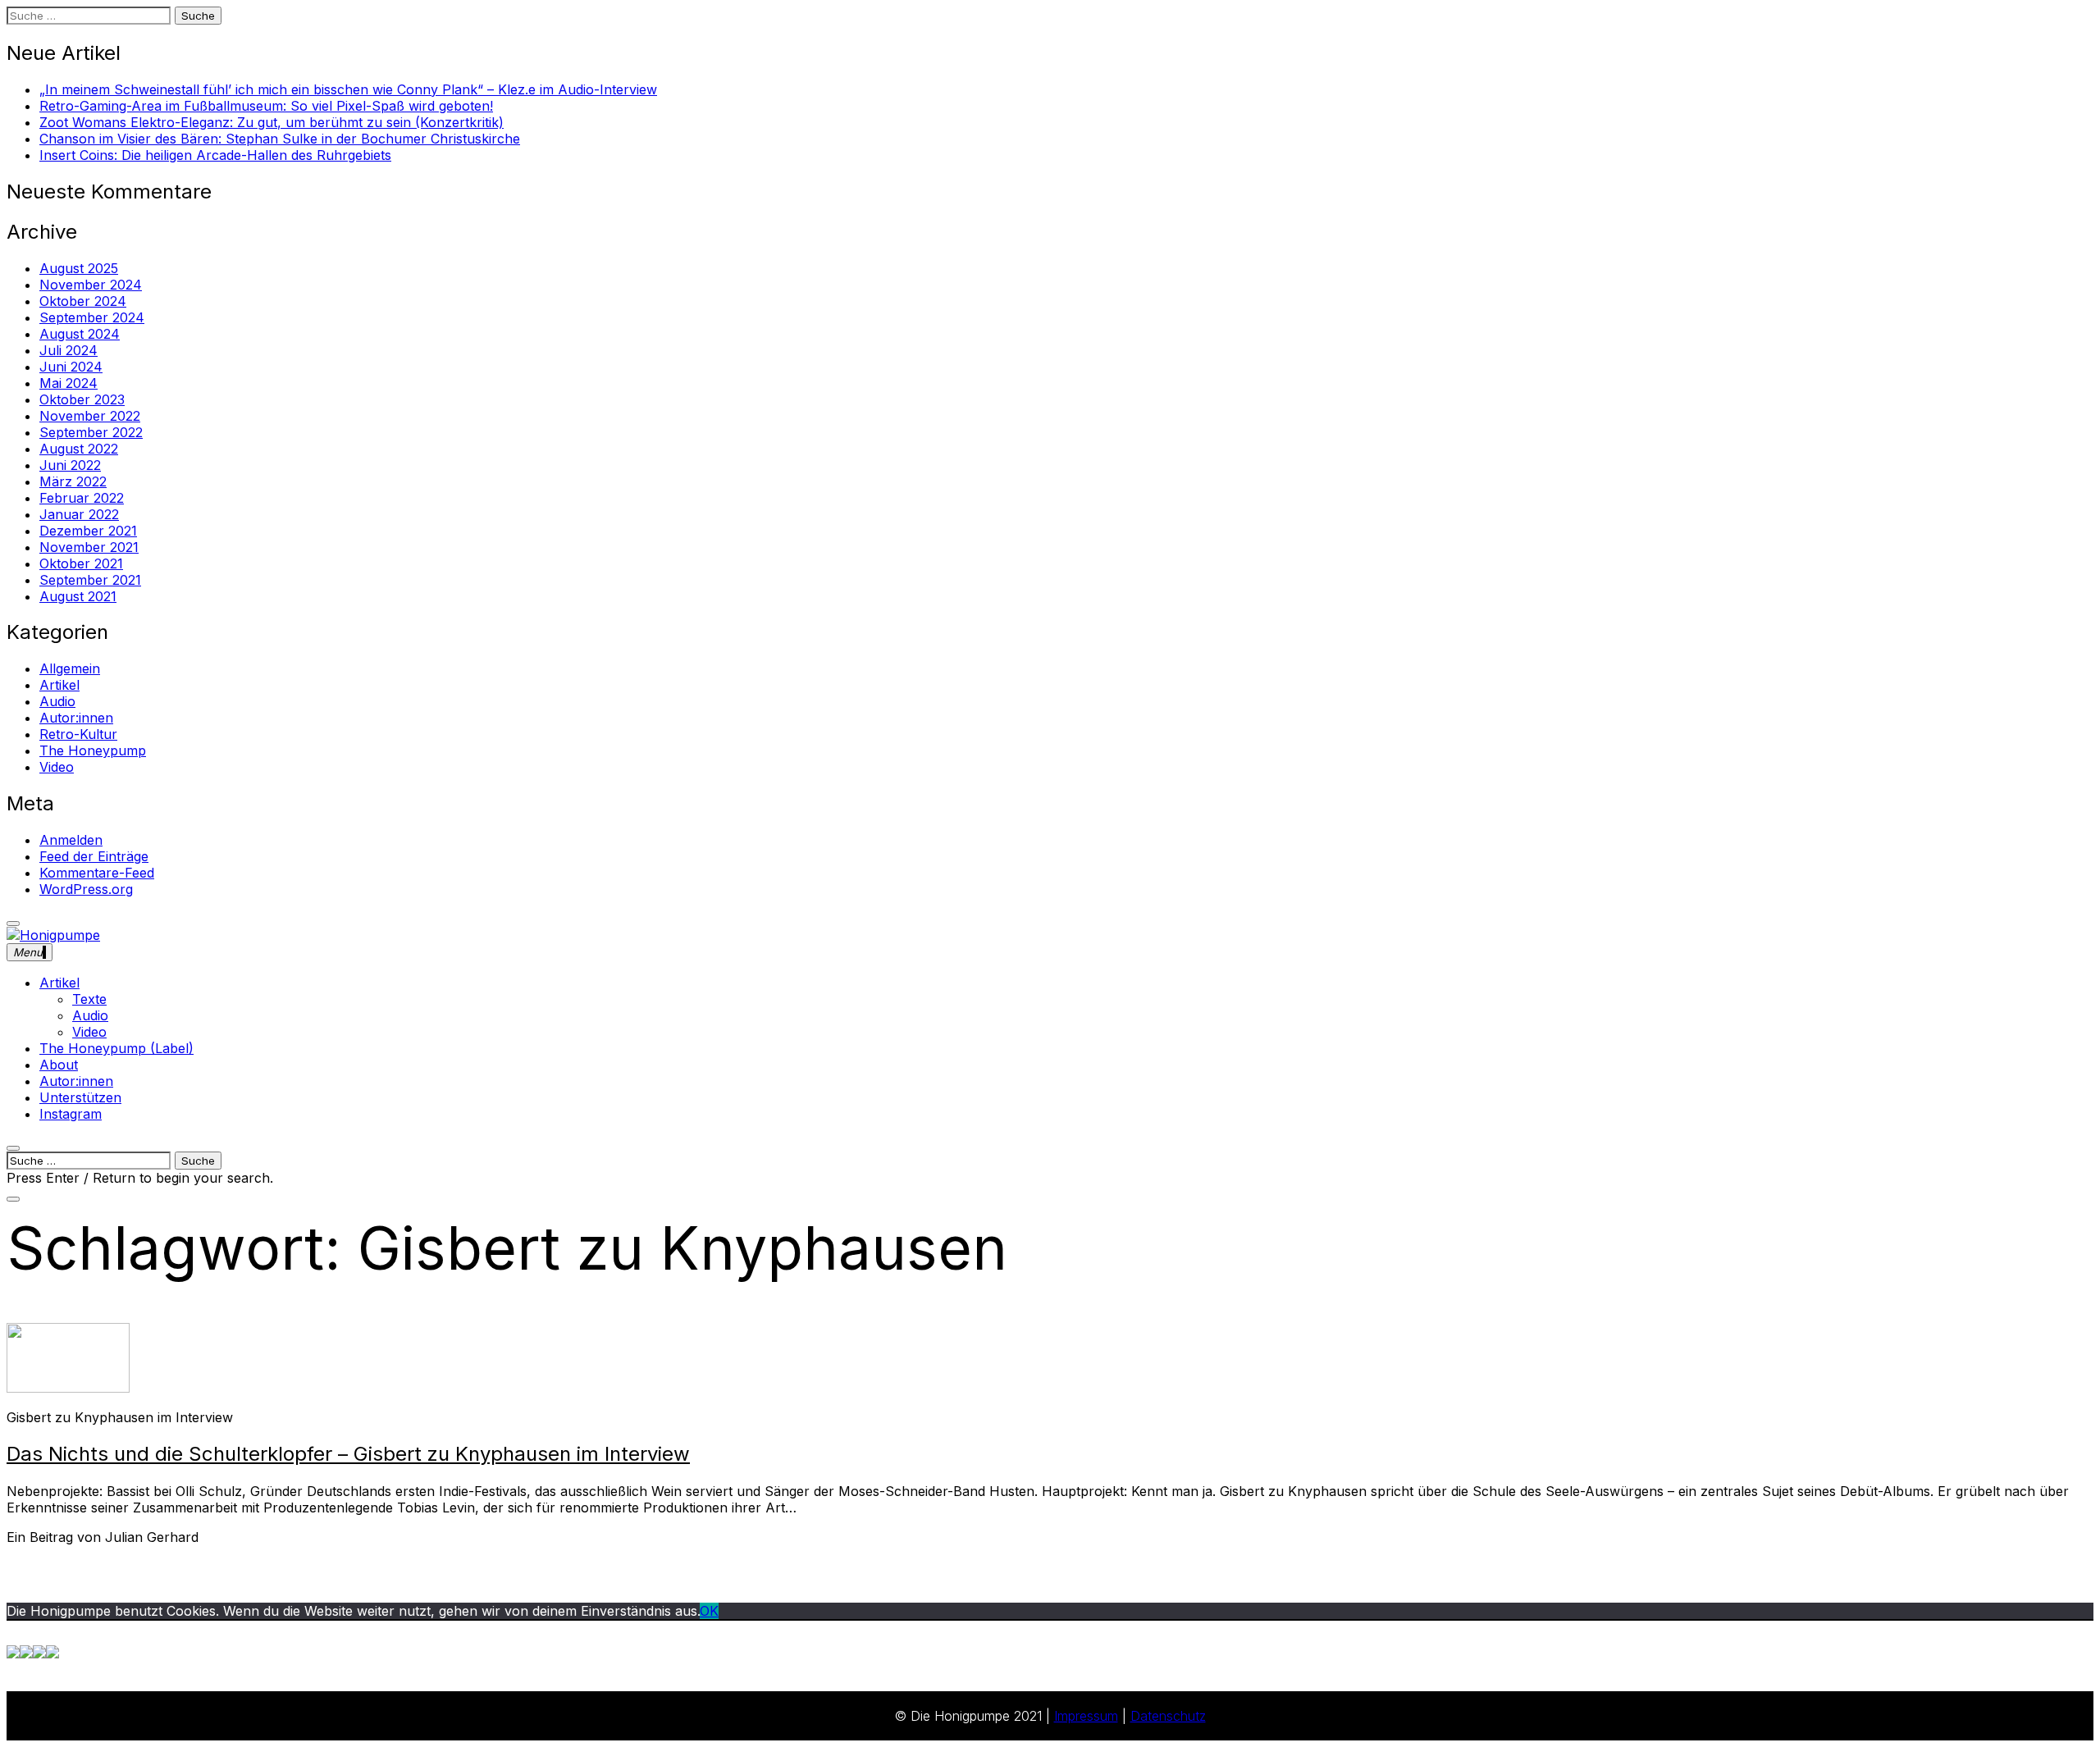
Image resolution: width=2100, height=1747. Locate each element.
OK (709, 1611)
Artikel (59, 685)
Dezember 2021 (88, 531)
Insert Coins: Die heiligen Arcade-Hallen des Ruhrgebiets (215, 155)
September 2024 (92, 317)
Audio (57, 701)
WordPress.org (86, 889)
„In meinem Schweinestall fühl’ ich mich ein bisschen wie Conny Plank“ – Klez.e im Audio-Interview (348, 89)
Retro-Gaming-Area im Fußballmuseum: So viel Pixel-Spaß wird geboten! (266, 106)
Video (57, 767)
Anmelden (71, 840)
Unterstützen (80, 1097)
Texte (89, 999)
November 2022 (90, 416)
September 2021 (90, 580)
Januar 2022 (79, 514)
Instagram (71, 1114)
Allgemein (70, 668)
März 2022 (73, 481)
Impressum (1086, 1716)
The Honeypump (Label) (116, 1048)
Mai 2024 (68, 383)
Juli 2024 (68, 350)
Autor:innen (76, 718)
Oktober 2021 (81, 563)
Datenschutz (1168, 1716)
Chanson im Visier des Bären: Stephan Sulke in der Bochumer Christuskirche (280, 139)
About (59, 1065)
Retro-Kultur (78, 734)
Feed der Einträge (94, 856)
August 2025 (79, 268)
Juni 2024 (71, 367)
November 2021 (89, 547)
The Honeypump (93, 750)
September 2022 (91, 432)
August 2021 (78, 596)
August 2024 (80, 334)
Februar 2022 (82, 498)
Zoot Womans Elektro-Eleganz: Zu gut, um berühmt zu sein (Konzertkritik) (272, 122)
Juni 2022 (70, 465)
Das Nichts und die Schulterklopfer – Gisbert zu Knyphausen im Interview (348, 1454)
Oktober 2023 (82, 399)
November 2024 (91, 285)
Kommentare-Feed (97, 873)
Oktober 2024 (83, 301)
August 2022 (79, 449)
